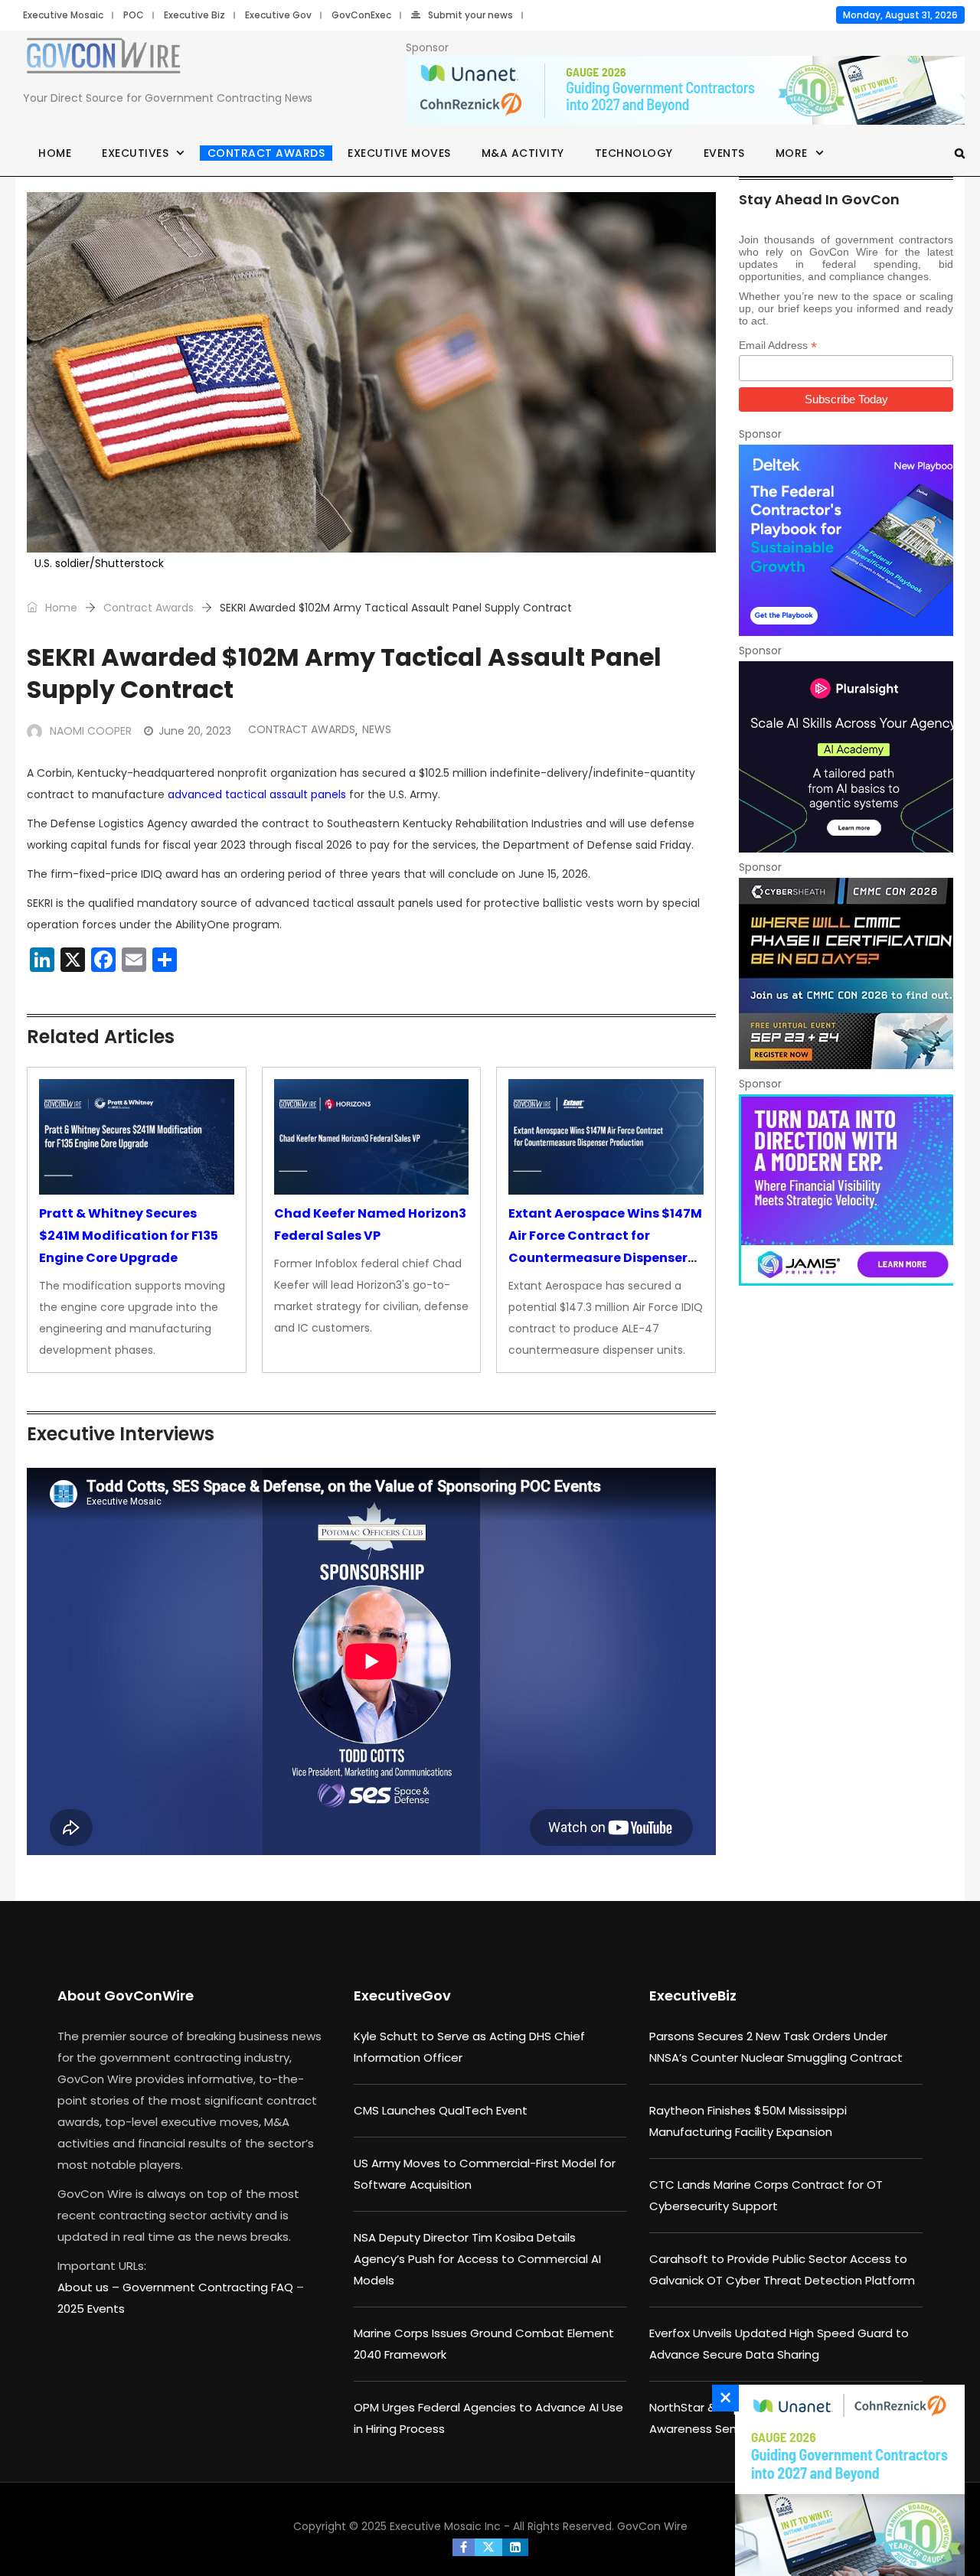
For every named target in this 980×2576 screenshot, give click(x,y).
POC (134, 15)
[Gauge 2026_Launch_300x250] (846, 2480)
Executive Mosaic (63, 15)
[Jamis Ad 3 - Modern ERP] (846, 1190)
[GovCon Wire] (103, 59)
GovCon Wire (652, 2526)
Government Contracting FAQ (209, 2287)
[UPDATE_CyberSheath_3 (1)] (846, 973)
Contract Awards (266, 153)
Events (724, 153)
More (792, 153)
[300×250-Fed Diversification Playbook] (846, 540)
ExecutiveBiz (693, 1996)
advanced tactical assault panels (257, 794)
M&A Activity (523, 153)
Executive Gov (278, 15)
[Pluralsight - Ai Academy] (846, 757)
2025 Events (91, 2309)
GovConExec (361, 15)
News (377, 729)
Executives (135, 153)
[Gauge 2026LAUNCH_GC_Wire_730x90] (685, 91)
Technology (634, 153)
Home (55, 153)
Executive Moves (399, 153)
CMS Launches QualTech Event (441, 2110)
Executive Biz (194, 15)
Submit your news (470, 15)
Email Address (778, 346)
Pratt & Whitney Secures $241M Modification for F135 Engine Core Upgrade (129, 1236)
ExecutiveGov (402, 1996)
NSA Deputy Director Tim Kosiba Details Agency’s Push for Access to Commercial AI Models (477, 2259)
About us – (90, 2287)
